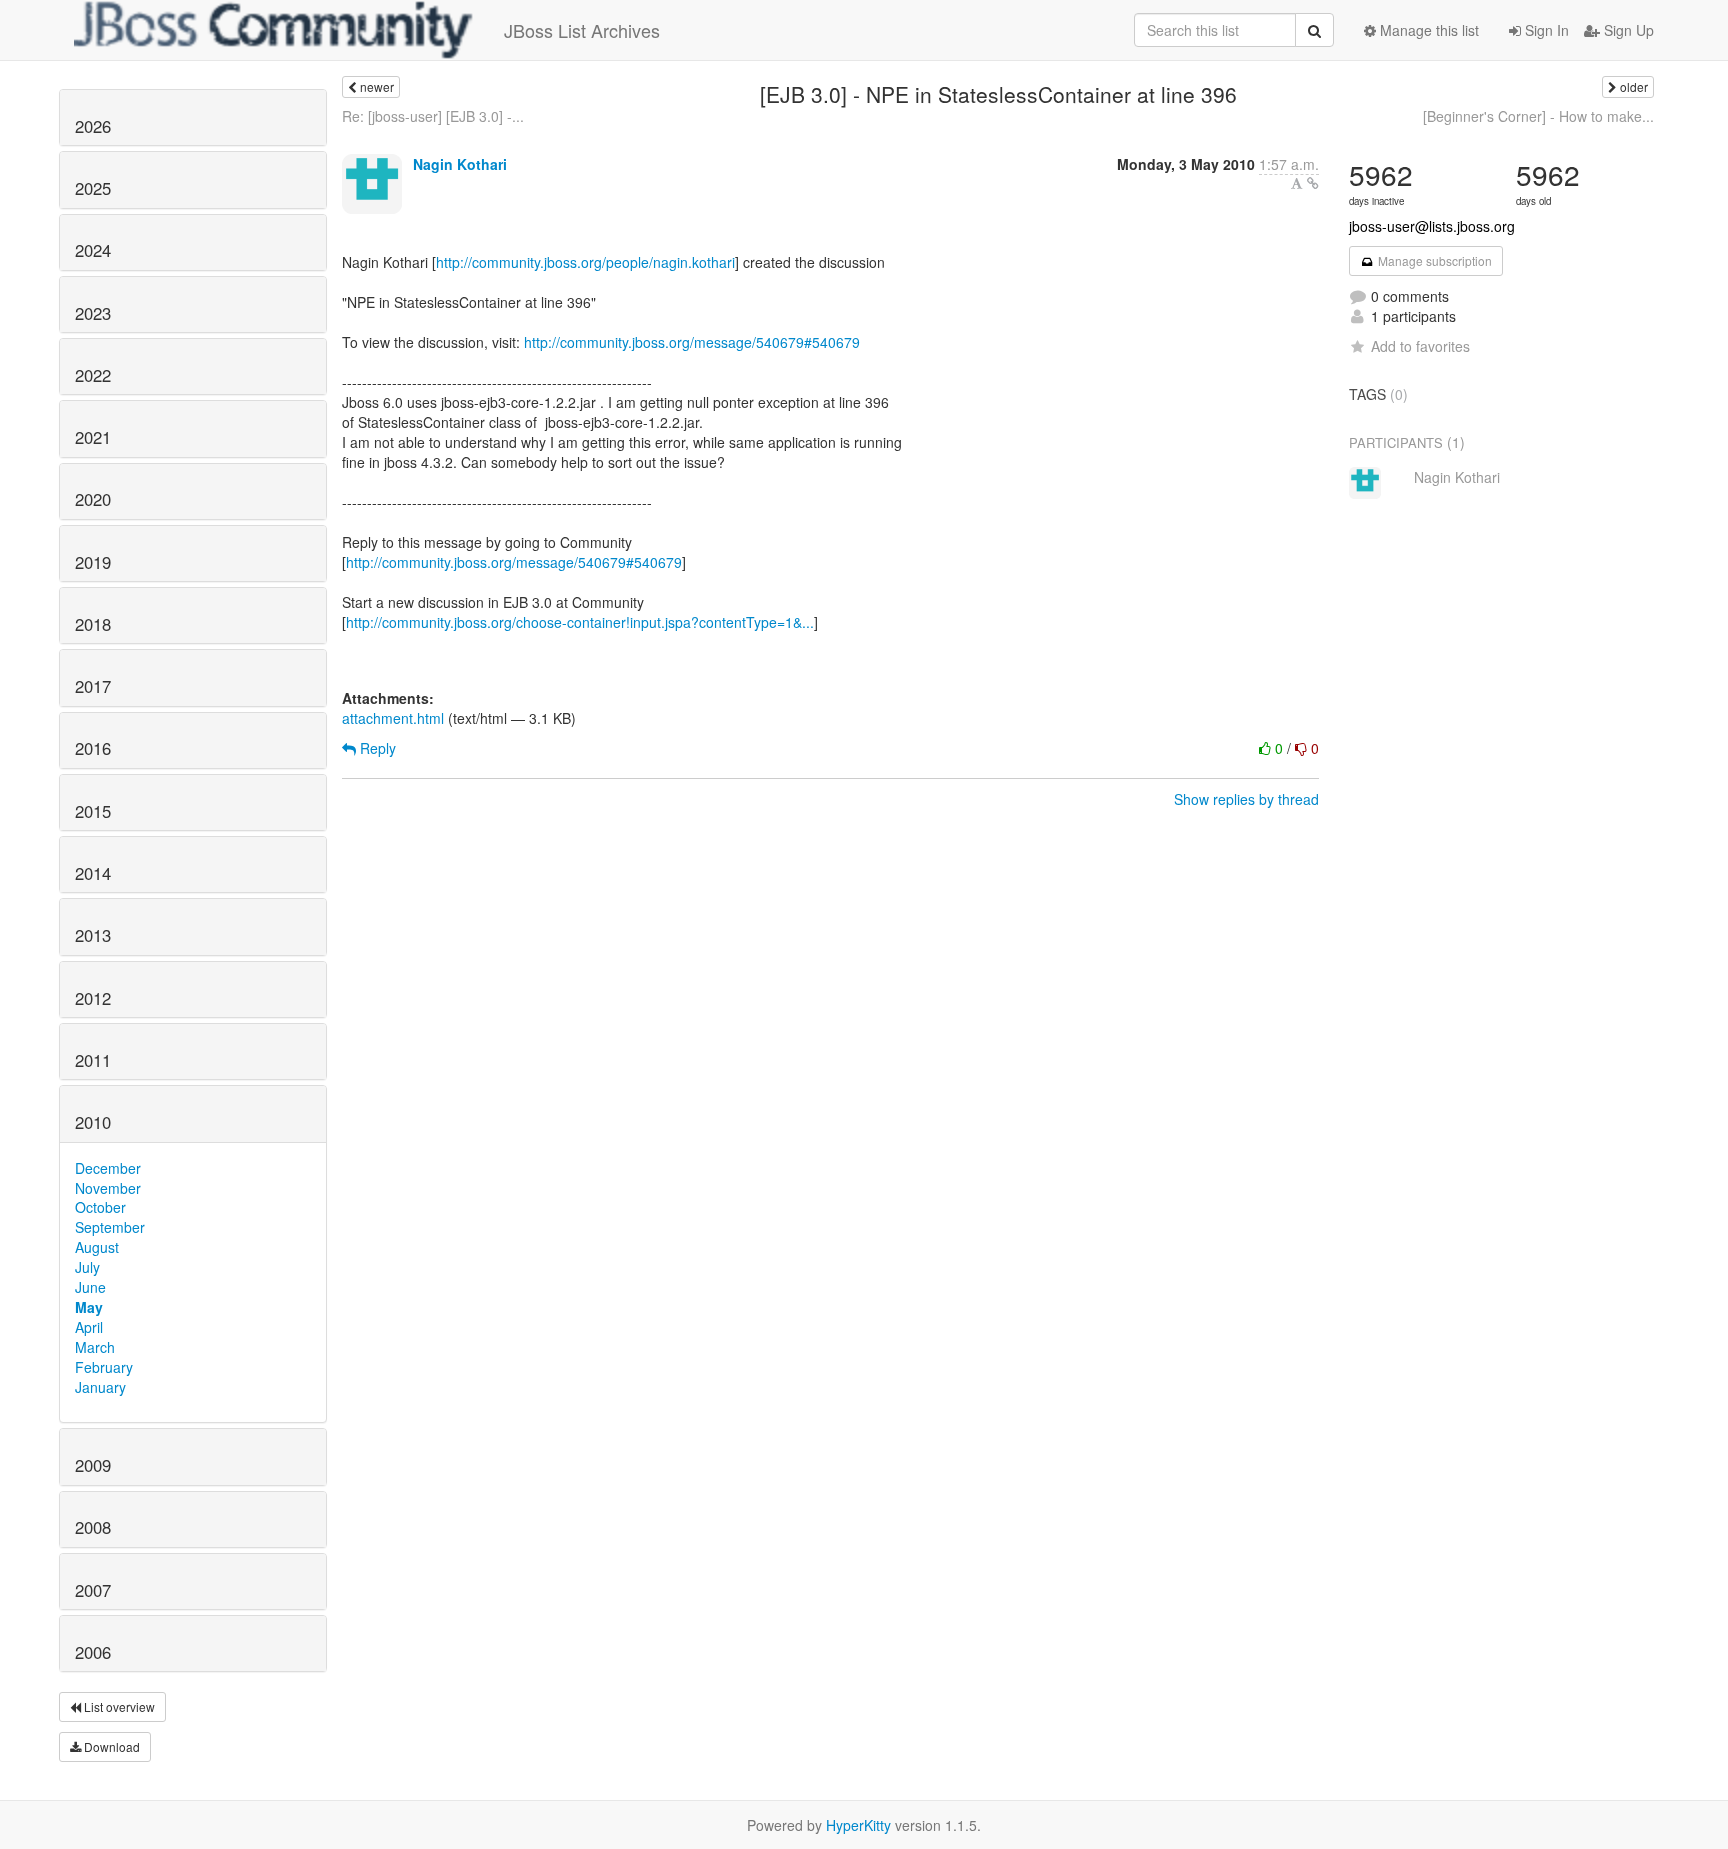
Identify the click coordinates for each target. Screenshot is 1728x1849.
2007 (93, 1590)
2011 (93, 1060)
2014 (93, 873)
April (89, 1327)
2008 (93, 1527)
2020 (93, 499)
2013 (93, 935)
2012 (93, 998)
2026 (93, 126)
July (87, 1267)
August (97, 1247)
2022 (93, 375)
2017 (93, 686)
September (110, 1227)
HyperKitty (858, 1825)
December (108, 1168)
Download (110, 1746)
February (104, 1367)
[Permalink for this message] (1313, 183)
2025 (93, 188)
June (90, 1287)
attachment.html (393, 718)
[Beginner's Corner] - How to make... (1538, 116)
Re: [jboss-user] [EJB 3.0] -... (433, 116)
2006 (93, 1652)
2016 (93, 748)
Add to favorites (1420, 346)
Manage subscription (1433, 260)
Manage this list (1427, 30)
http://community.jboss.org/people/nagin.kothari (585, 262)
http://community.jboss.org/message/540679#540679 (692, 342)
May (89, 1307)
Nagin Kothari (460, 164)
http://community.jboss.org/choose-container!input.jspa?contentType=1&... (580, 622)
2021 (93, 437)
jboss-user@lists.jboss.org (1432, 226)
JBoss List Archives (582, 30)
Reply (376, 748)
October (100, 1207)
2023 (93, 313)
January (100, 1387)
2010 (93, 1122)
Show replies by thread (1246, 799)
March (95, 1347)
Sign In (1545, 30)
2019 (93, 562)
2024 (93, 250)
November (108, 1188)
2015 (93, 811)
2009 (93, 1465)
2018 (93, 624)
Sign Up (1627, 30)
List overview (118, 1706)
